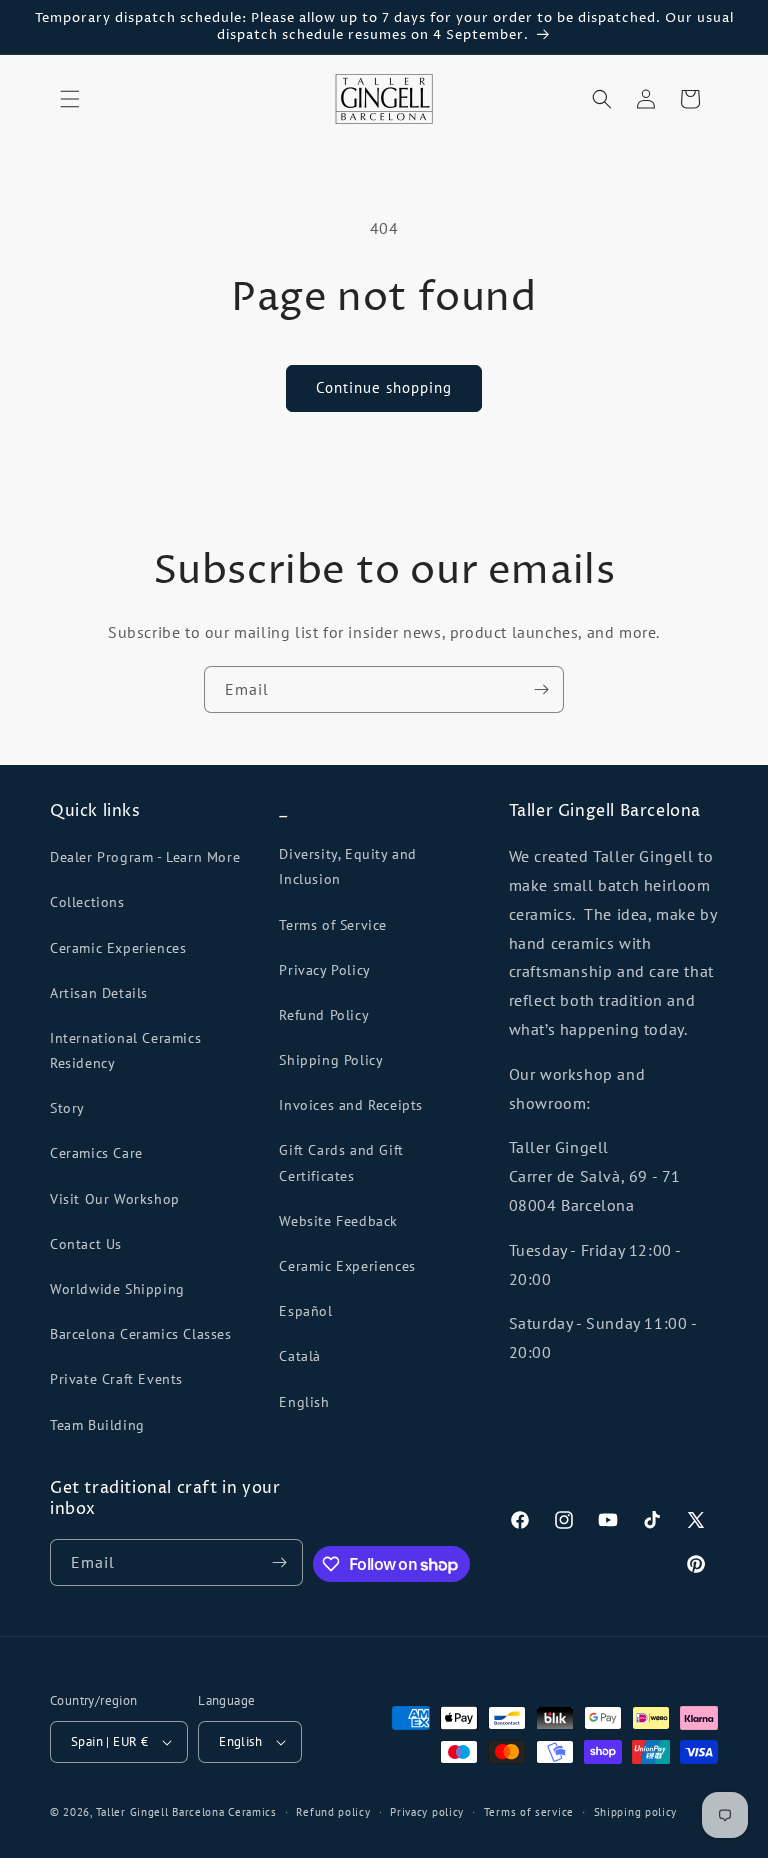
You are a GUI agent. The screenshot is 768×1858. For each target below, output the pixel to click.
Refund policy (333, 1812)
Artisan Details (99, 993)
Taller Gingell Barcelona (160, 1812)
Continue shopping (384, 387)
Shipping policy (636, 1812)
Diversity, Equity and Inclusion (348, 866)
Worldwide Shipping (117, 1289)
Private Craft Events (116, 1379)
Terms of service (529, 1812)
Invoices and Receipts (351, 1105)
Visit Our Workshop (115, 1199)
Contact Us (86, 1244)
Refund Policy (324, 1015)
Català (300, 1356)
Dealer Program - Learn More (145, 857)
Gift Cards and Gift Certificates (341, 1162)
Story (67, 1108)
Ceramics (252, 1812)
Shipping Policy (331, 1060)
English (304, 1402)
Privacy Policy (324, 970)
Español (305, 1311)
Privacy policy (427, 1812)
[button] (70, 99)
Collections (87, 902)
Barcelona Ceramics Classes (141, 1334)
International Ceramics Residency (125, 1050)
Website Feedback (338, 1221)
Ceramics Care (96, 1153)
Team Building (97, 1425)
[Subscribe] (541, 689)
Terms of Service (333, 925)
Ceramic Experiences (118, 948)
